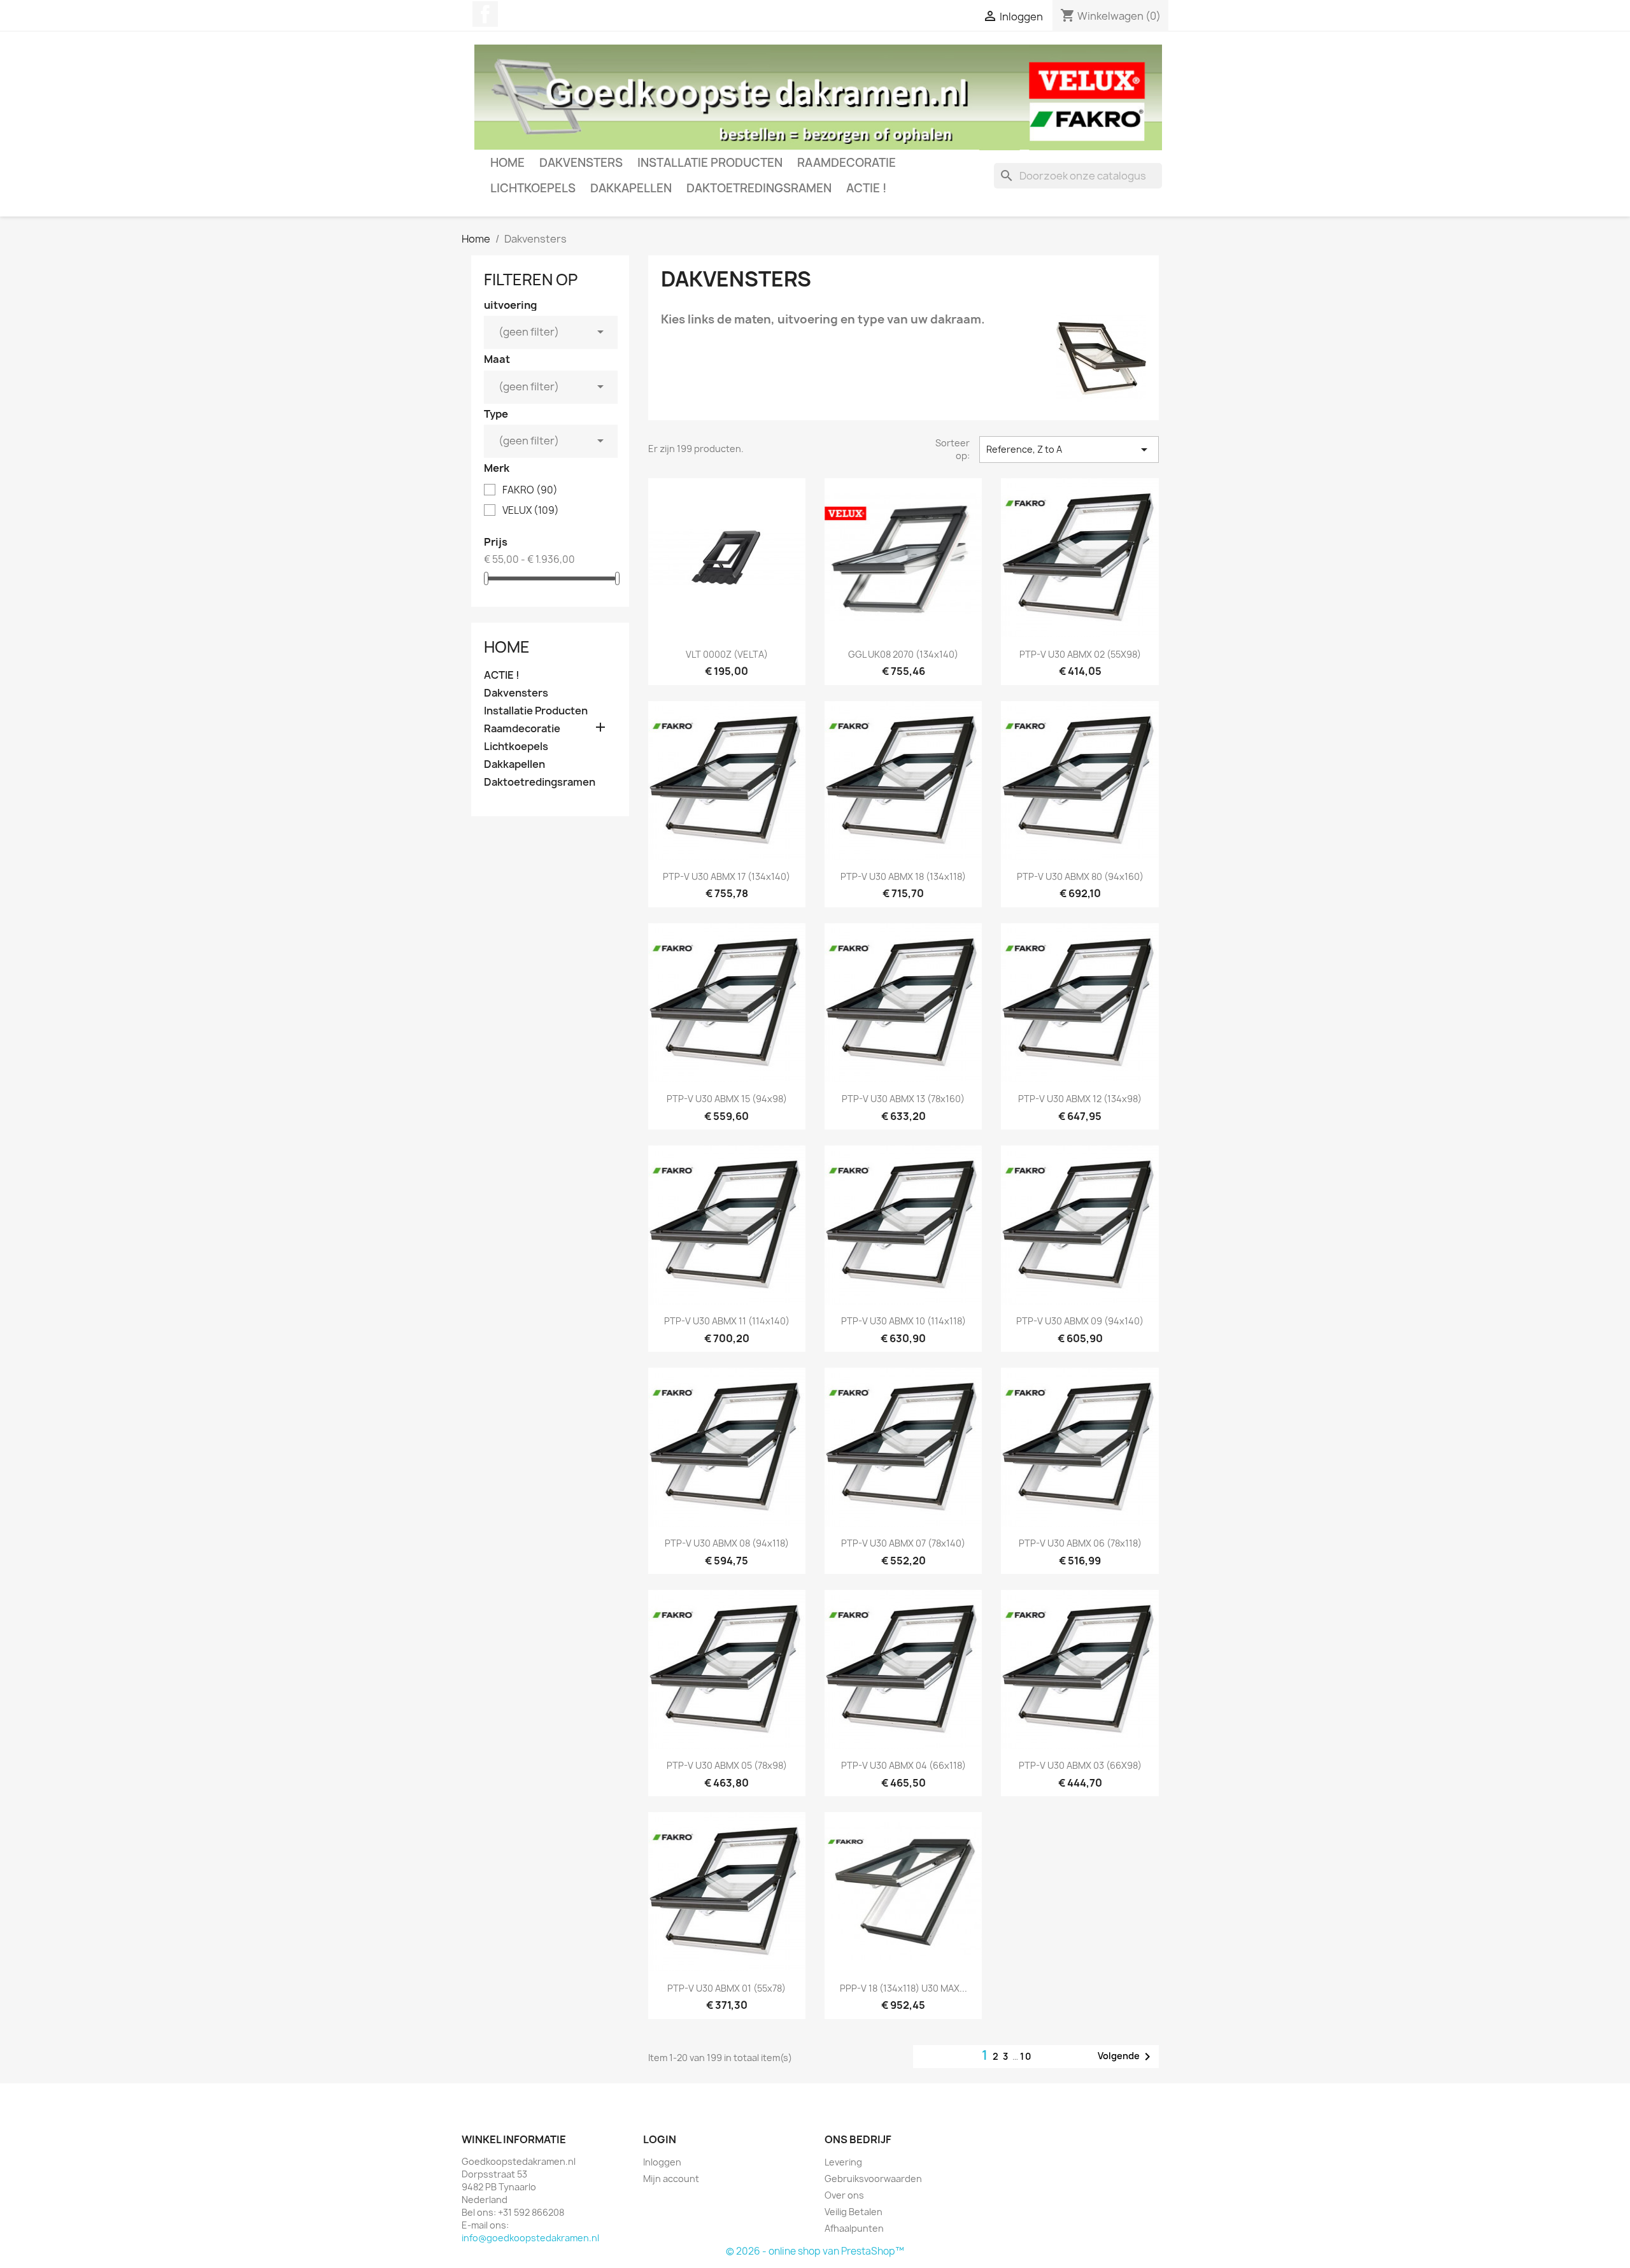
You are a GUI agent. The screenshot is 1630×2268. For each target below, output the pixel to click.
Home (507, 163)
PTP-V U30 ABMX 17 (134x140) (726, 876)
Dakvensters (581, 163)
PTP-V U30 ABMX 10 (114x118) (904, 1321)
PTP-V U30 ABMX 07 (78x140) (903, 1543)
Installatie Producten (710, 163)
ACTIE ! (866, 188)
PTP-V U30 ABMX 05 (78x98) (727, 1765)
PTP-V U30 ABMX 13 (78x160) (903, 1099)
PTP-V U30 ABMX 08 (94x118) (727, 1543)
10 (1026, 2056)
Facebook (485, 14)
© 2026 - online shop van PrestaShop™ (815, 2251)
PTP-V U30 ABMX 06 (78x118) (1080, 1543)
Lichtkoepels (533, 188)
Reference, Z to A (1069, 450)
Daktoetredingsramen (759, 188)
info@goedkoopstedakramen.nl (530, 2238)
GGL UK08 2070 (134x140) (903, 654)
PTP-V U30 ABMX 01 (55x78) (726, 1988)
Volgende (1126, 2057)
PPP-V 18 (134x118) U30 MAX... (904, 1988)
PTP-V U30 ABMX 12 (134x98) (1080, 1099)
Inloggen (662, 2162)
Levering (843, 2162)
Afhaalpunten (854, 2228)
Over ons (844, 2195)
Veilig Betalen (854, 2212)
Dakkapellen (631, 188)
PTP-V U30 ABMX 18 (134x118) (903, 876)
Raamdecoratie (847, 163)
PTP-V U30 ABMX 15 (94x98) (727, 1099)
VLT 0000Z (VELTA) (727, 654)
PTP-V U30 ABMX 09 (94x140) (1080, 1321)
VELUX (531, 511)
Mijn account (671, 2179)
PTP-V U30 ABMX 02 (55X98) (1080, 654)
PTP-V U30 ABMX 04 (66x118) (904, 1765)
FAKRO (530, 490)
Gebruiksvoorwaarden (873, 2179)
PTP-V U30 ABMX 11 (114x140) (727, 1321)
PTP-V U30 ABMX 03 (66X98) (1080, 1765)
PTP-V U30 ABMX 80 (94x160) (1080, 876)
